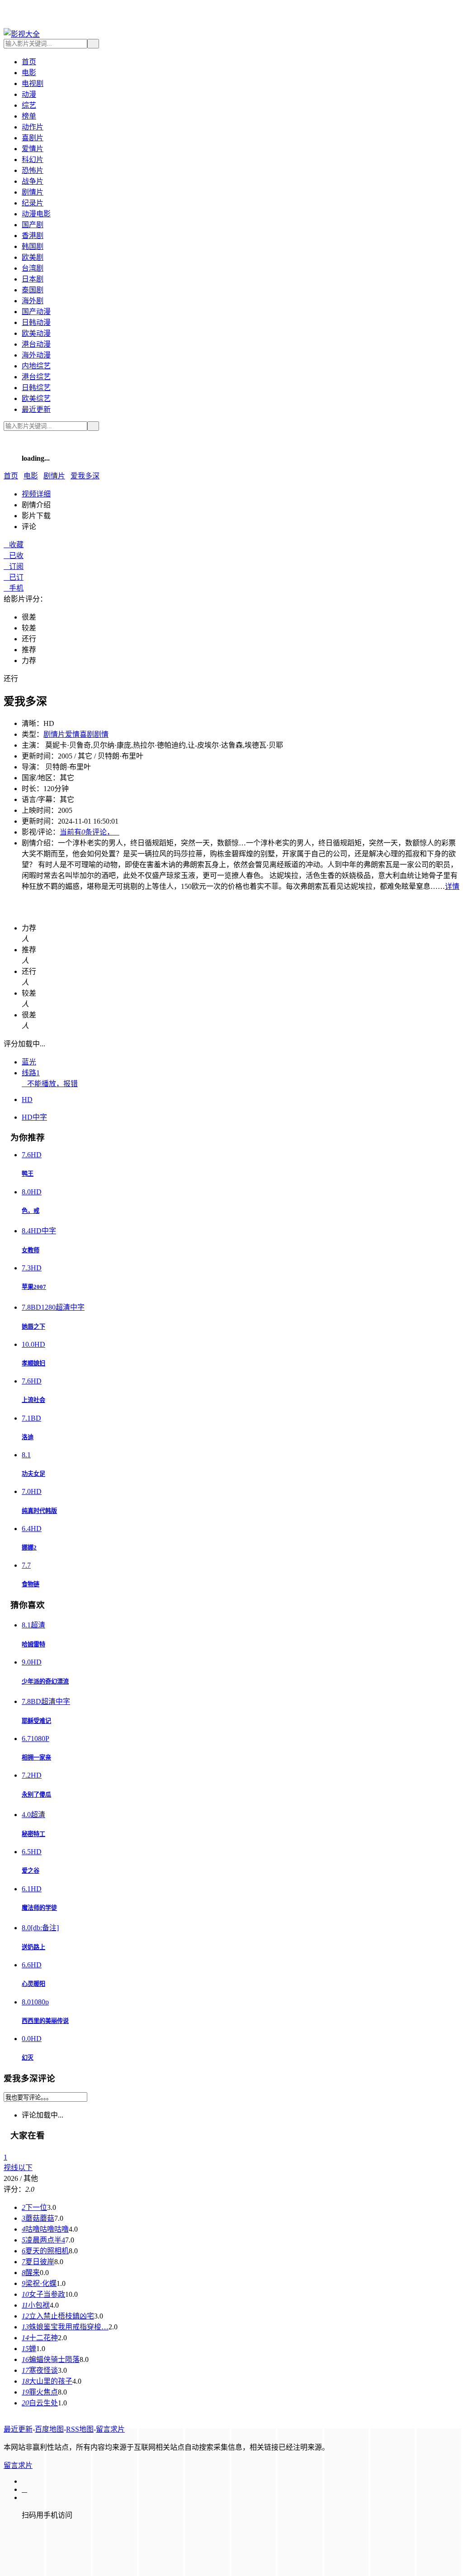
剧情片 (33, 192)
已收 (14, 556)
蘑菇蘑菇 (38, 2218)
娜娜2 (29, 1548)
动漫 (29, 94)
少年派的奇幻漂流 (45, 1682)
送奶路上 (33, 1947)
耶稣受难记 (36, 1721)
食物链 (31, 1584)
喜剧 (87, 734)
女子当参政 (43, 2294)
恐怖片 (33, 170)
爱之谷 (31, 1871)
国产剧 (33, 225)
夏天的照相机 (45, 2251)
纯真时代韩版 (39, 1511)
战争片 (33, 181)
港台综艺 (36, 377)
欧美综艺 (36, 398)
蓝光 (29, 1062)
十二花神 (40, 2338)
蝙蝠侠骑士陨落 (51, 2359)
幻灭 (28, 2058)
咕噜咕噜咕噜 (45, 2229)
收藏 (14, 545)
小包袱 (36, 2305)
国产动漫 (36, 312)
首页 (29, 62)
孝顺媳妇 (33, 1363)
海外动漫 (36, 355)
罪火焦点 (40, 2392)
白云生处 (40, 2403)
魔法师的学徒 (39, 1908)
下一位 (34, 2207)
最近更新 (36, 409)
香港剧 (33, 236)
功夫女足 (33, 1474)
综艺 (29, 105)
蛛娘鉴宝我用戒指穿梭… (65, 2327)
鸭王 (28, 1174)
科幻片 (33, 160)
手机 (14, 588)
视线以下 (18, 2168)
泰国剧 (33, 290)
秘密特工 (33, 1834)
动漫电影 (36, 214)
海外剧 (33, 301)
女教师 (31, 1250)
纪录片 (33, 203)
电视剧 (33, 83)
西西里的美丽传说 (45, 2021)
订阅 (14, 566)
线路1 (31, 1073)
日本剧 (33, 279)
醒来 (31, 2273)
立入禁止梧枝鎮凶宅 (58, 2316)
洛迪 (28, 1437)
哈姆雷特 (33, 1644)
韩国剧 (33, 246)
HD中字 (34, 1117)
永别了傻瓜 (36, 1795)
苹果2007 (34, 1287)
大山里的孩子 (47, 2381)
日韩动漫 (36, 322)
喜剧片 (33, 138)
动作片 (33, 127)
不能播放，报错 (50, 1084)
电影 (29, 73)
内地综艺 (36, 366)
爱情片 (33, 149)
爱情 (72, 734)
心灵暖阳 (33, 1984)
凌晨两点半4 (43, 2240)
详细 (36, 494)
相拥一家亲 (36, 1758)
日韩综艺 (36, 388)
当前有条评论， (90, 832)
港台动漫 (36, 344)
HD (27, 1100)
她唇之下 (33, 1327)
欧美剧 (33, 257)
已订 (14, 577)
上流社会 (33, 1400)
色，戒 (31, 1211)
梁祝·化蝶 (39, 2283)
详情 (452, 886)
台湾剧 (33, 268)
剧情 (101, 734)
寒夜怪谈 (40, 2370)
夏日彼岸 (38, 2262)
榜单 (29, 116)
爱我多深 (85, 476)
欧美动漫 (36, 333)
